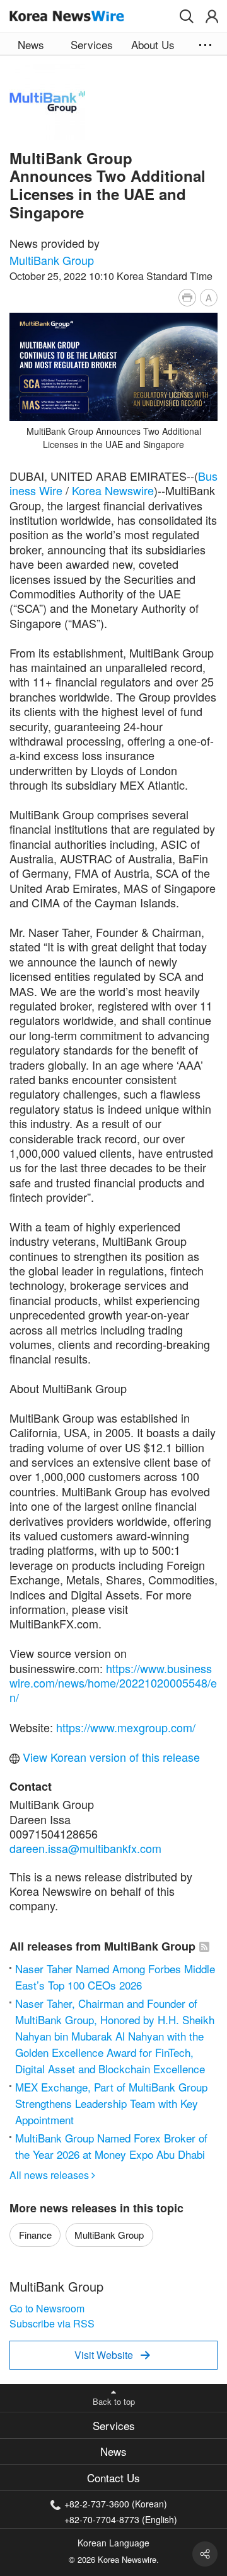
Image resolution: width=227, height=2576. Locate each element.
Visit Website (112, 2355)
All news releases (52, 2175)
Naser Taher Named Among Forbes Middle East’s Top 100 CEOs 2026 (115, 1977)
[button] (187, 16)
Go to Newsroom (47, 2308)
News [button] (31, 44)
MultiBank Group (52, 260)
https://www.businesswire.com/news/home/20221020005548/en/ (113, 1683)
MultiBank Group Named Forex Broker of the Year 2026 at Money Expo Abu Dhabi (111, 2146)
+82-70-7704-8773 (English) (121, 2518)
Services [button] (92, 44)
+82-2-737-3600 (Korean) (116, 2504)
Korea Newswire (113, 490)
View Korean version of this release (110, 1757)
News (113, 2451)
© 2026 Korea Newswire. (114, 2559)
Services (114, 2425)
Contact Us (113, 2478)
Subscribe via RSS (52, 2323)
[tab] (113, 2425)
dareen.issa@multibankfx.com (85, 1848)
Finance (35, 2235)
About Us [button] (153, 44)
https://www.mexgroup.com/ (126, 1727)
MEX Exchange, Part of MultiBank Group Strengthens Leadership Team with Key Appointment (111, 2103)
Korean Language (113, 2543)
